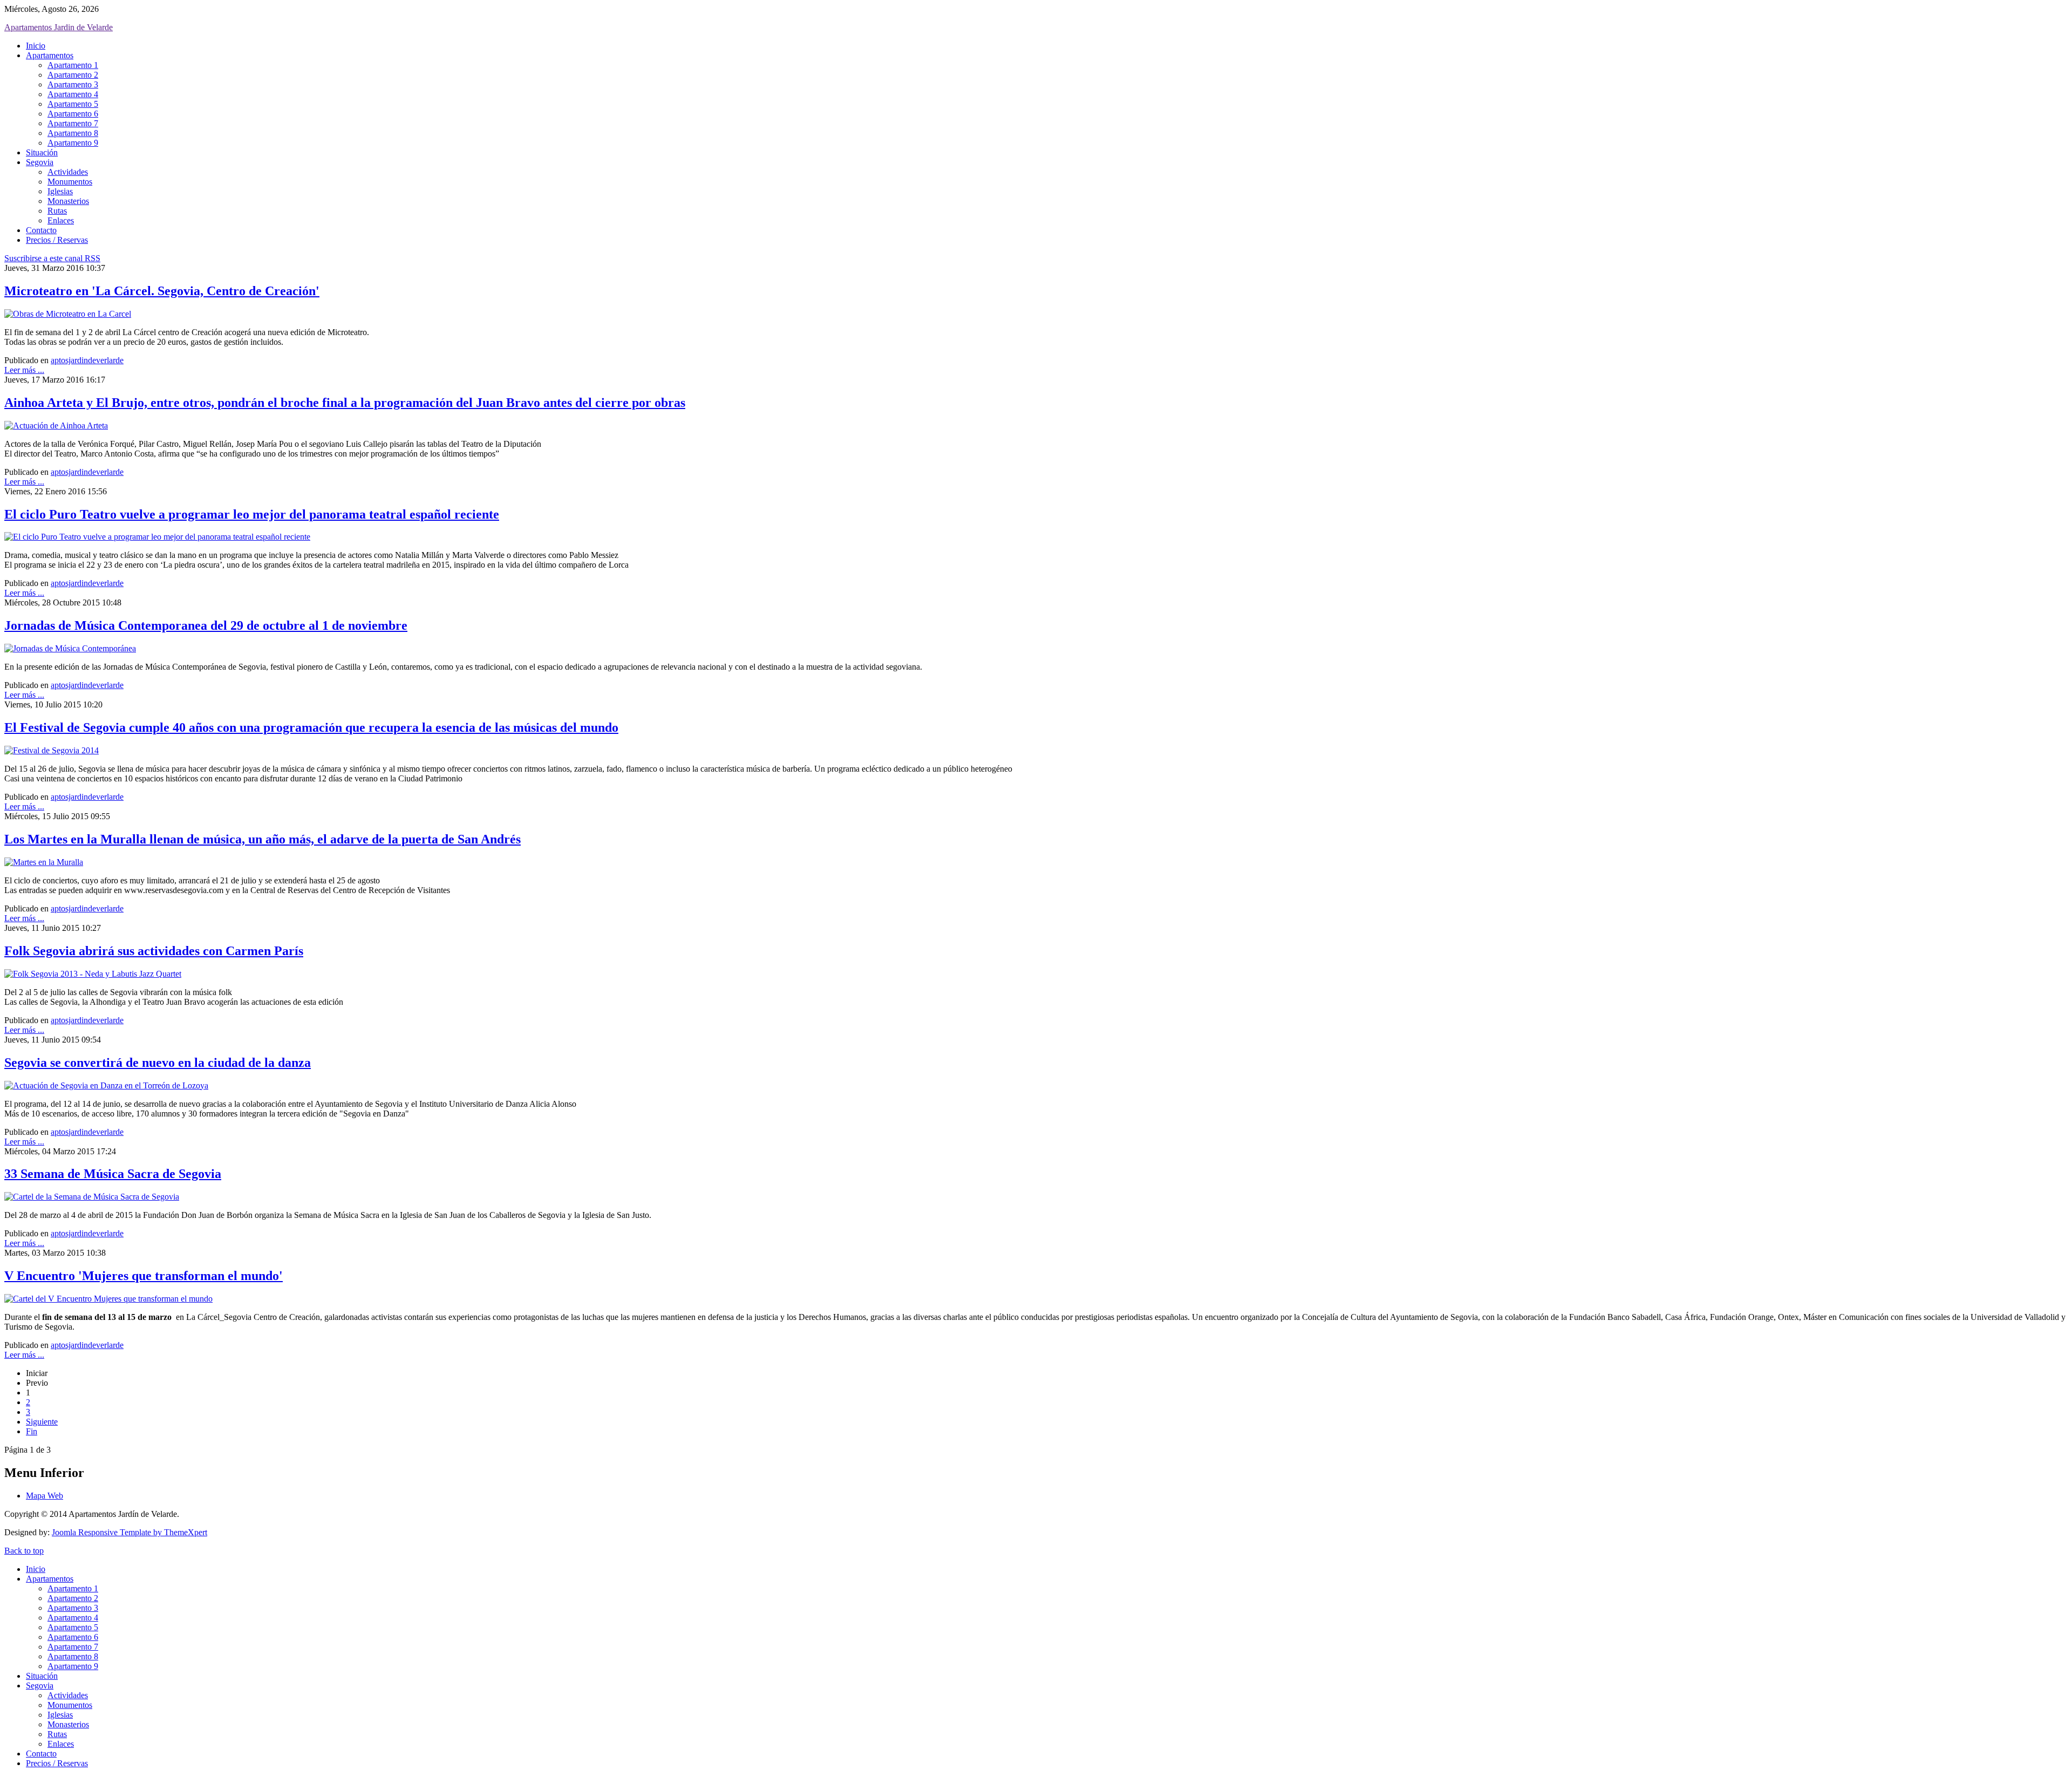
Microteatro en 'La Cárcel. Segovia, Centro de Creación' (162, 291)
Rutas (57, 211)
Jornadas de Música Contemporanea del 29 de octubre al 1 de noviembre (206, 625)
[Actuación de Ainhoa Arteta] (56, 425)
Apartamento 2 (73, 75)
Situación (42, 152)
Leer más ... (24, 370)
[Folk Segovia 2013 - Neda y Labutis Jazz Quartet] (93, 974)
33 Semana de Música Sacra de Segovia (113, 1174)
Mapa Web (45, 1496)
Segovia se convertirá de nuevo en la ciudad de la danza (158, 1063)
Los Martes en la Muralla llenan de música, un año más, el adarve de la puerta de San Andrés (263, 839)
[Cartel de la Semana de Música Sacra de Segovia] (92, 1197)
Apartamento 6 (73, 114)
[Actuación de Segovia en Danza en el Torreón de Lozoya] (106, 1085)
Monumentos (70, 182)
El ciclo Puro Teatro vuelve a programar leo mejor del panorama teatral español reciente (252, 514)
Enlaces (61, 220)
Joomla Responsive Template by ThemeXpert (129, 1532)
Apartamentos (50, 55)
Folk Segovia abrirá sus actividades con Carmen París (154, 951)
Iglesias (60, 191)
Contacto (41, 230)
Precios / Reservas (57, 240)
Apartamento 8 (73, 133)
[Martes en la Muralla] (44, 862)
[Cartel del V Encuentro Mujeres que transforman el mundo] (108, 1299)
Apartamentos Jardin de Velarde (59, 27)
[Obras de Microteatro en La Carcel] (68, 314)
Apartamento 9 (73, 143)
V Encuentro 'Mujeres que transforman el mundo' (144, 1276)
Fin (32, 1431)
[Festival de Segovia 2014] (52, 750)
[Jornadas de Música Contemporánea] (70, 648)
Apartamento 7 (73, 123)
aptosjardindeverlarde (87, 360)
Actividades (68, 172)
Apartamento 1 (73, 65)
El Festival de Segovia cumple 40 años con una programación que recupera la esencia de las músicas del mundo (311, 727)
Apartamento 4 (73, 94)
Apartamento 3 (73, 84)
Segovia (40, 162)
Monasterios (68, 201)
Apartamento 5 (73, 104)
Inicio (36, 46)
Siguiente (42, 1422)
